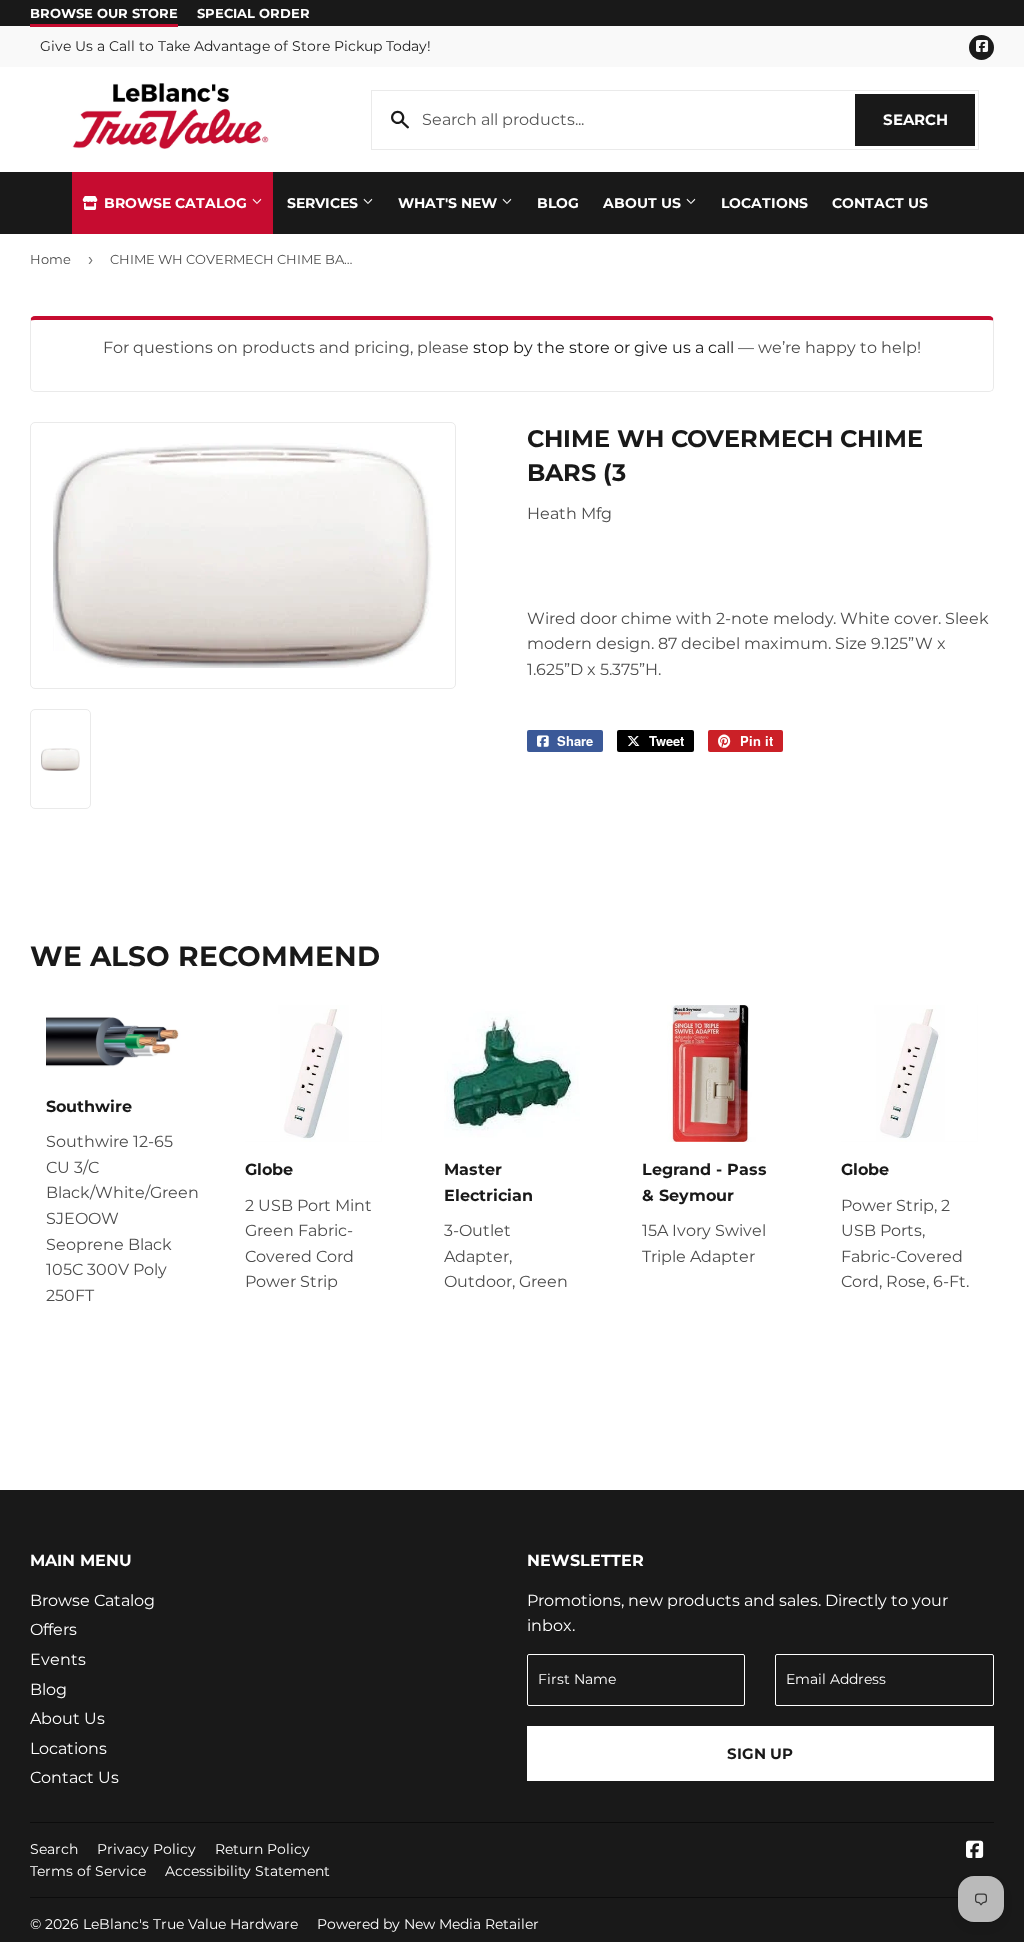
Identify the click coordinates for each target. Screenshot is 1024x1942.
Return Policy (262, 1849)
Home (50, 259)
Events (58, 1659)
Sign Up (760, 1753)
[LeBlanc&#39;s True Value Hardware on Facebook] (975, 1851)
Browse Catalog (175, 203)
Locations (764, 203)
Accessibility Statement (247, 1871)
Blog (558, 203)
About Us (644, 203)
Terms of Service (88, 1871)
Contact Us (880, 203)
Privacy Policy (146, 1849)
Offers (53, 1629)
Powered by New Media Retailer (428, 1924)
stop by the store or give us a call (605, 347)
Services (324, 203)
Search (929, 119)
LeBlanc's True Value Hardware (190, 1924)
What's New (449, 203)
